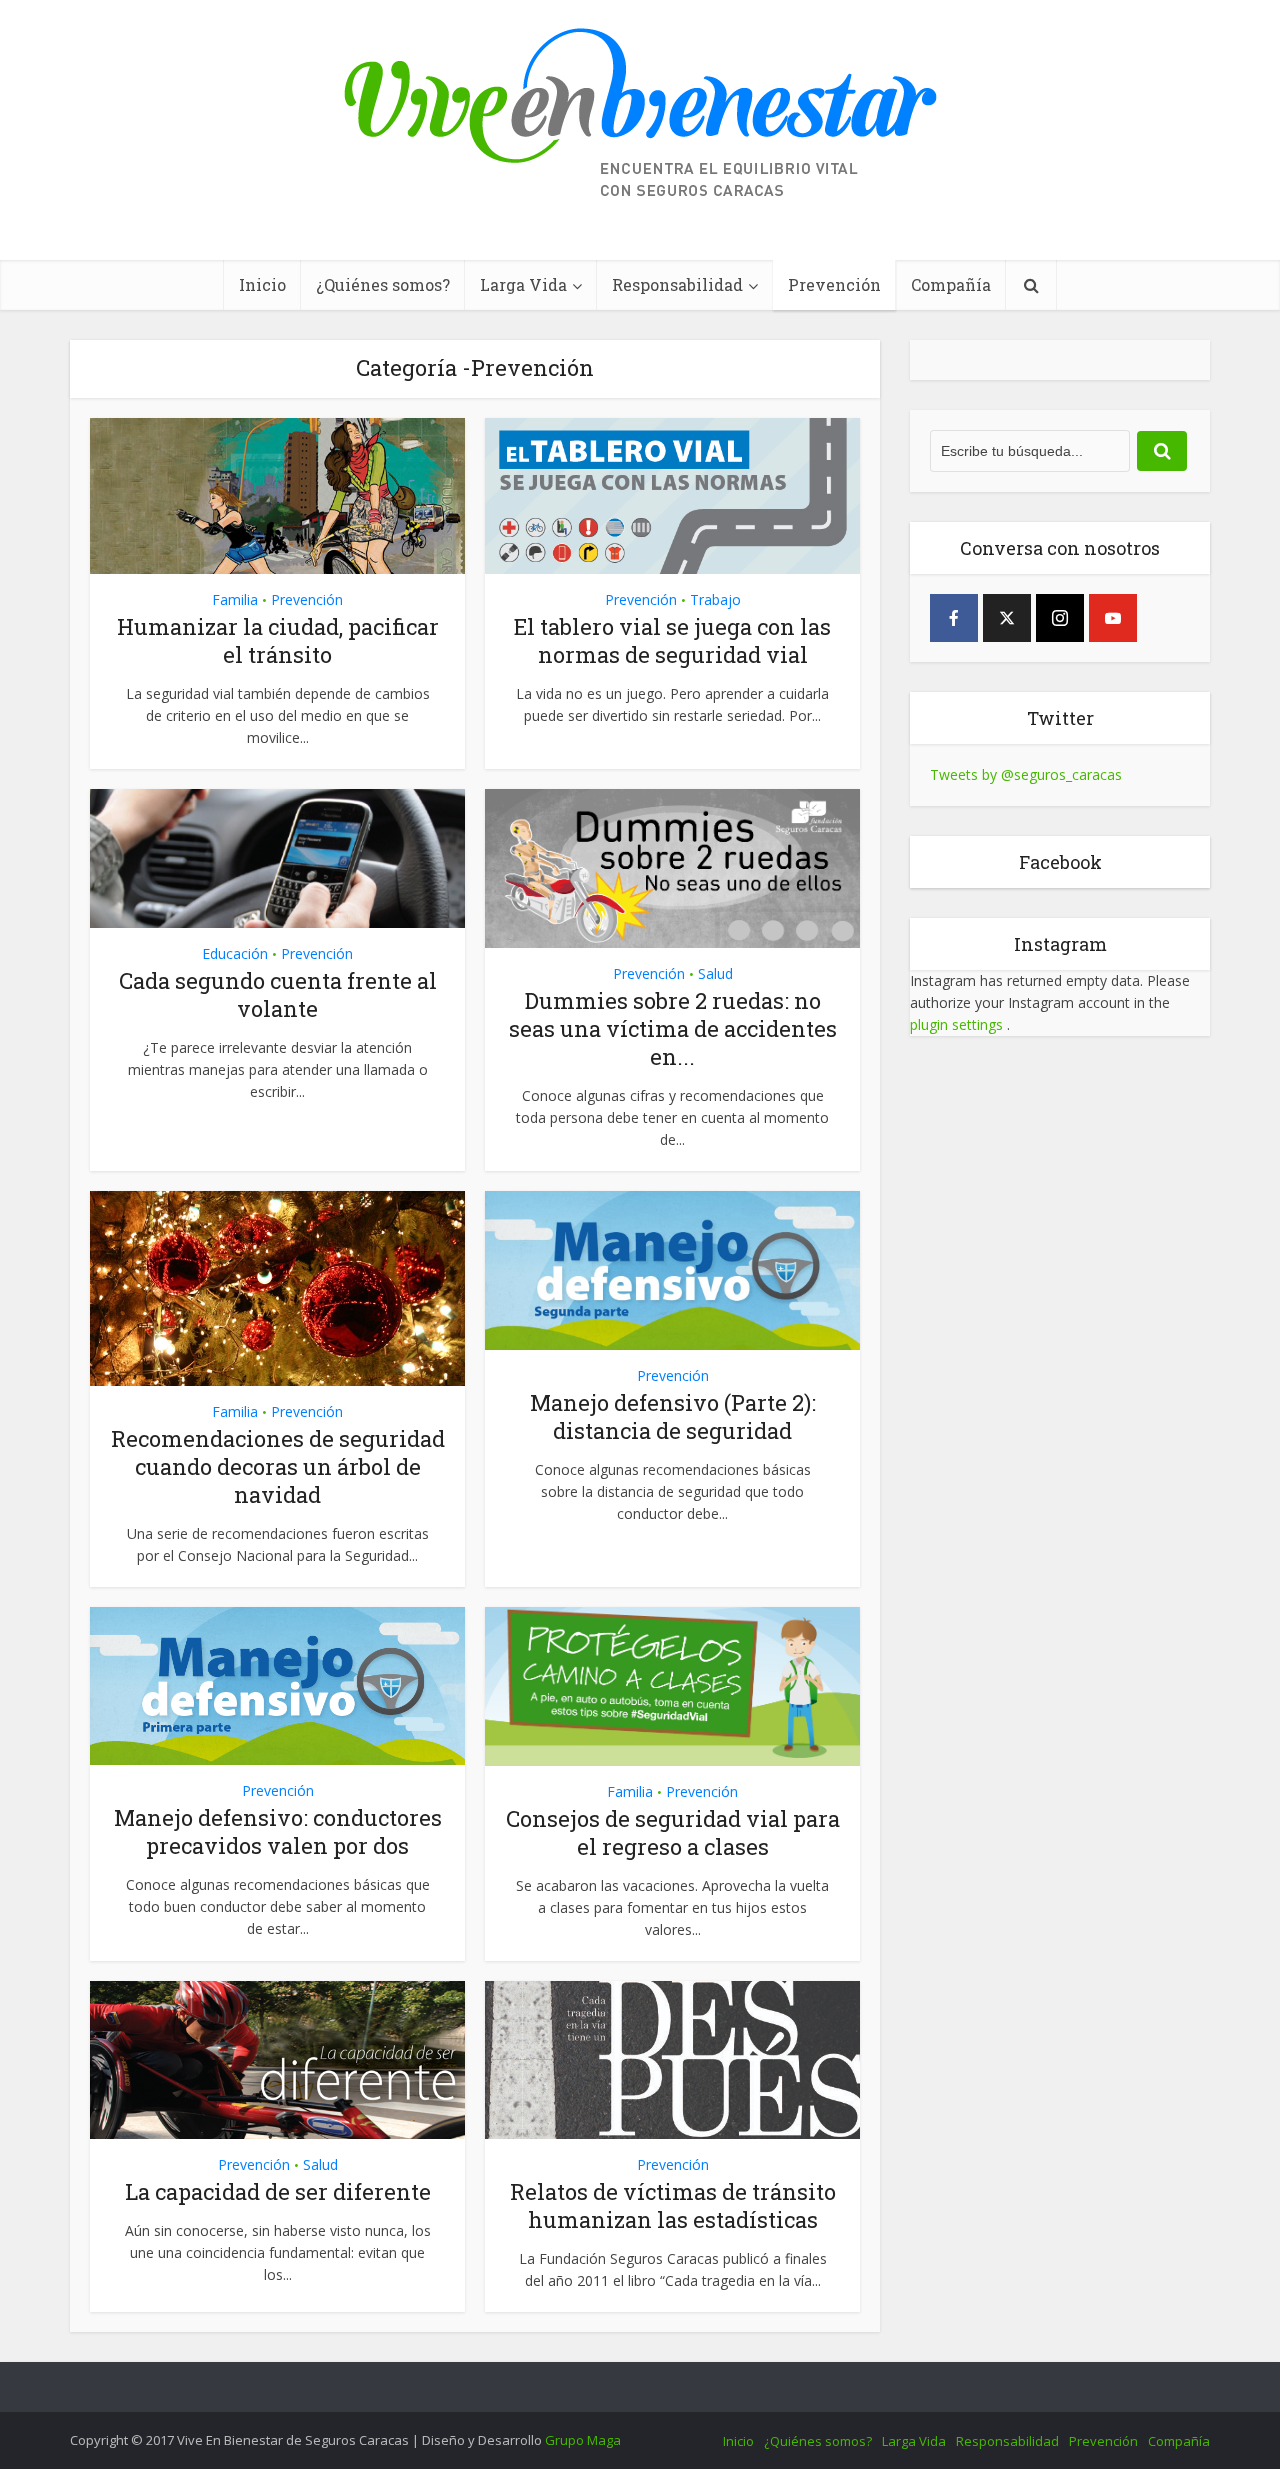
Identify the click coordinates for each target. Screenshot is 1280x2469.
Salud (715, 973)
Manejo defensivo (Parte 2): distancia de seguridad (673, 1416)
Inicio (262, 284)
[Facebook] (954, 618)
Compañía (951, 284)
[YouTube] (1113, 618)
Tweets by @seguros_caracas (1026, 774)
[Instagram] (1060, 618)
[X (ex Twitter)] (1007, 618)
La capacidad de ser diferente (278, 2191)
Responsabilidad (677, 284)
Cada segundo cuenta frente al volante (278, 994)
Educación (235, 953)
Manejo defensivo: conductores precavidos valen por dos (278, 1831)
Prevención (834, 284)
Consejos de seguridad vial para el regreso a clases (673, 1832)
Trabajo (715, 599)
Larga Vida (523, 284)
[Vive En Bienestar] (640, 114)
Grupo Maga (583, 2440)
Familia (235, 599)
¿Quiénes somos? (383, 284)
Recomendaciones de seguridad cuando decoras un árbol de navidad (278, 1466)
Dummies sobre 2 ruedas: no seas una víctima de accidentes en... (673, 1028)
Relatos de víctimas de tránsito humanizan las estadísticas (673, 2205)
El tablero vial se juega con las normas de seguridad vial (672, 640)
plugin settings (958, 1024)
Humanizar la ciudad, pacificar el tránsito (278, 640)
